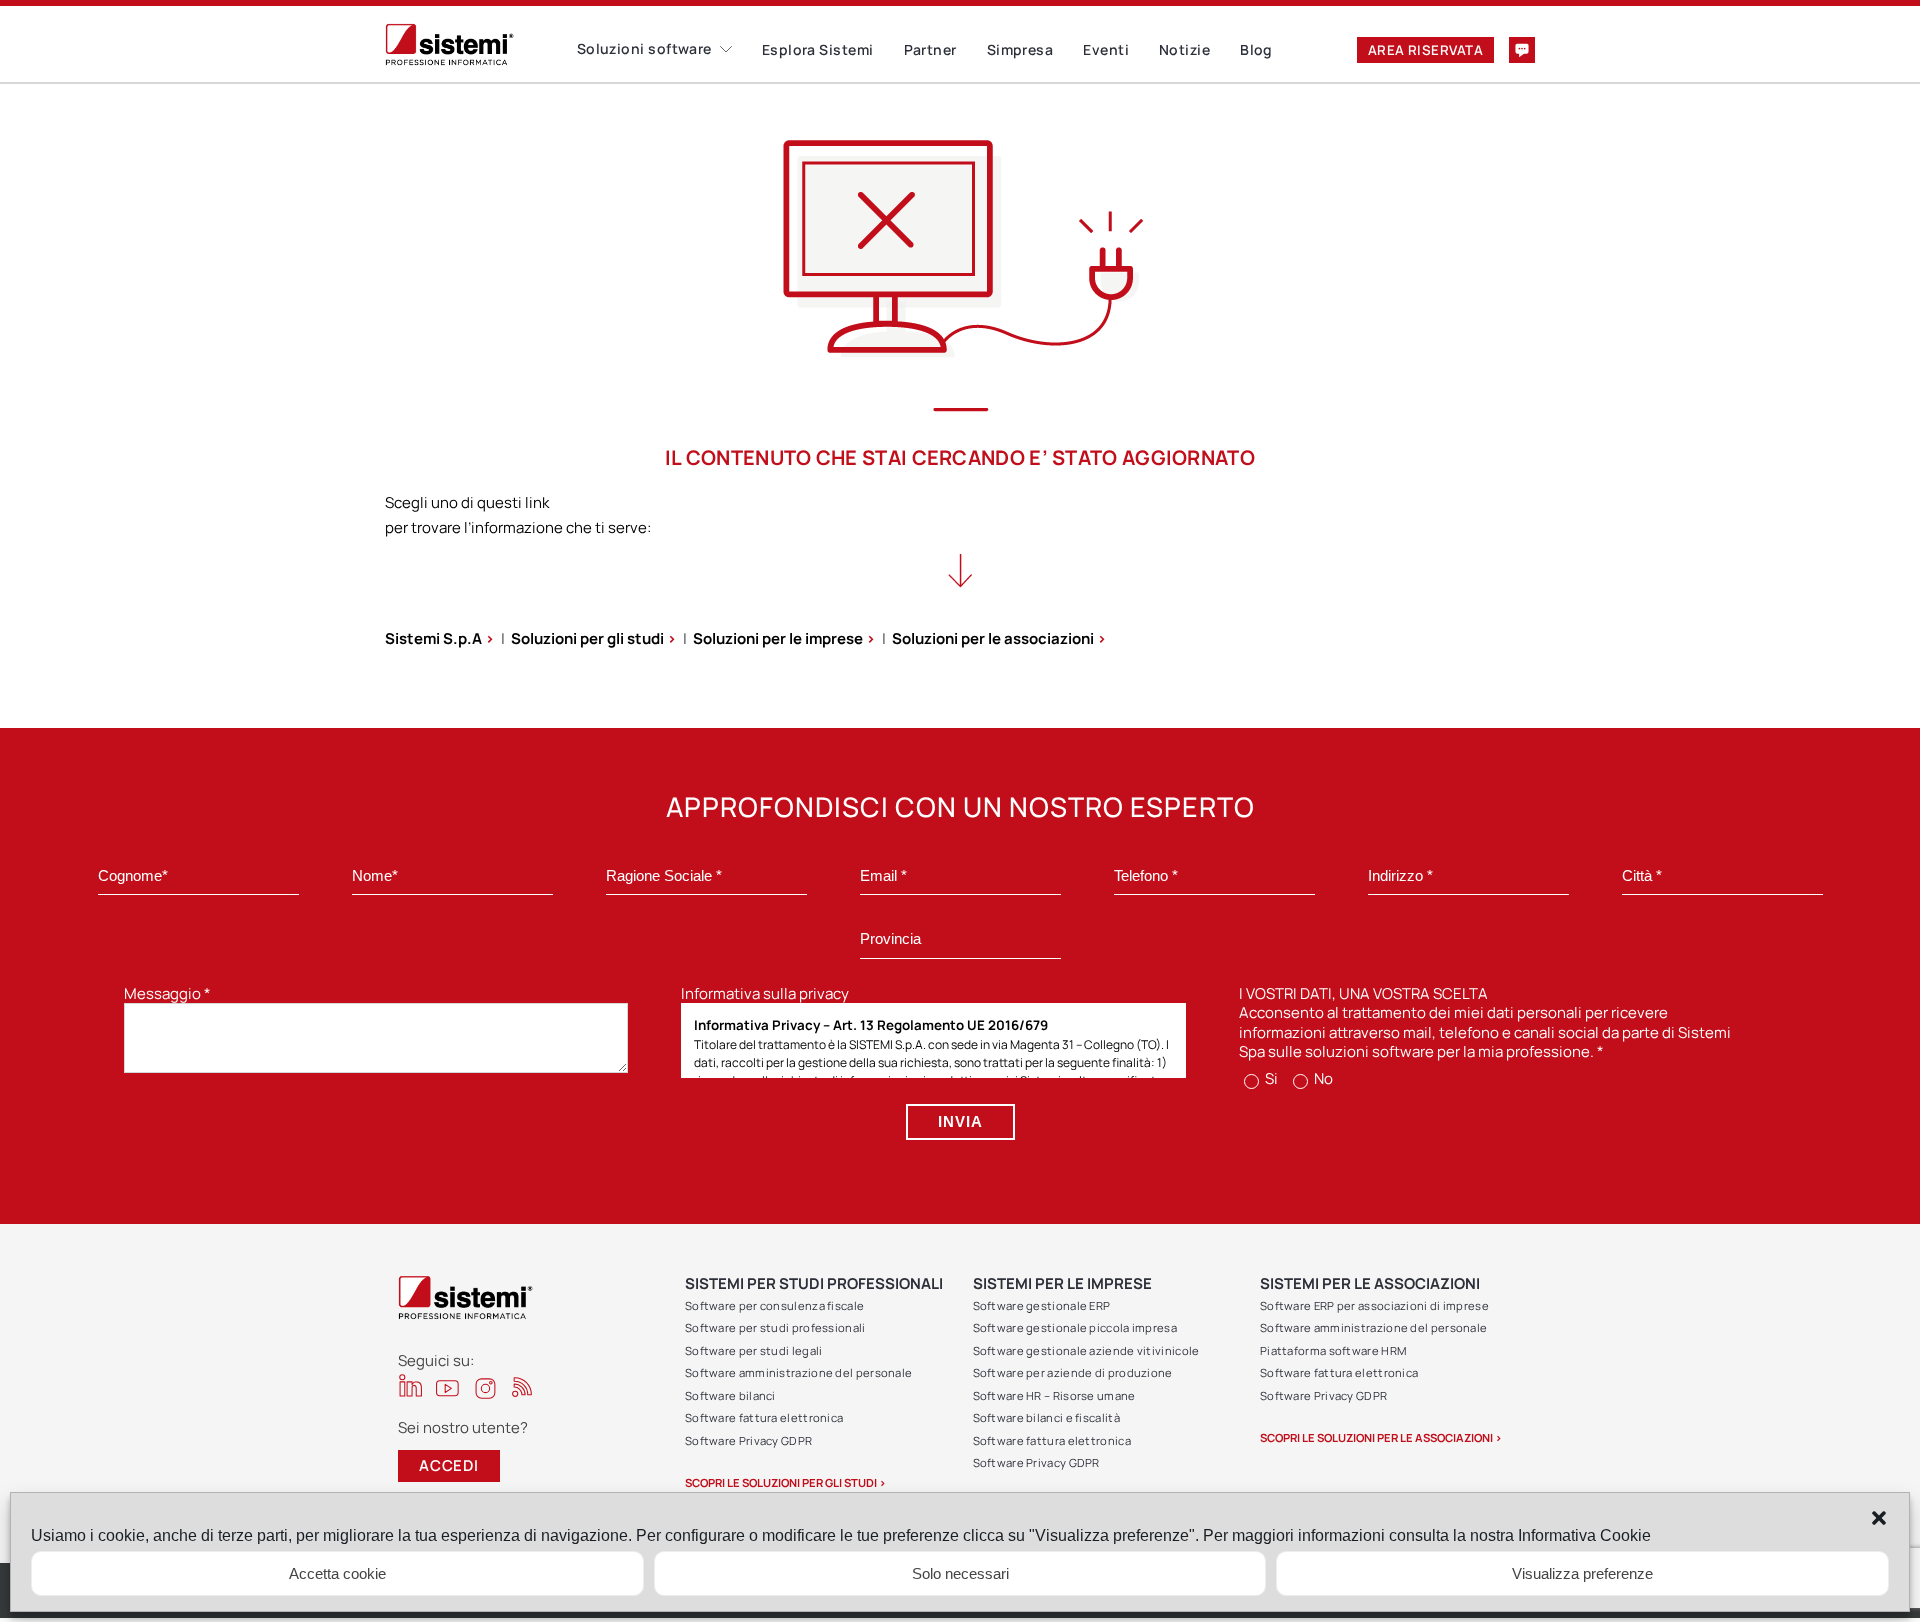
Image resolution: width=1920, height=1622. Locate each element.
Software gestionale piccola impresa (1075, 1327)
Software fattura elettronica (764, 1417)
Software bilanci (730, 1395)
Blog (1256, 49)
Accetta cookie (337, 1573)
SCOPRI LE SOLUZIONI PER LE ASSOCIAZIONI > (1381, 1437)
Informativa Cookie (1584, 1535)
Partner (930, 49)
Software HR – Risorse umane (1054, 1395)
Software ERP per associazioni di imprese (1374, 1305)
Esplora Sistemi (818, 49)
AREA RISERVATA (1425, 50)
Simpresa (1020, 49)
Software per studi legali (754, 1350)
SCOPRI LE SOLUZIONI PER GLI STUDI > (785, 1482)
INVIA (960, 1121)
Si (1270, 1078)
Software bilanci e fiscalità (1046, 1417)
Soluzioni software (644, 48)
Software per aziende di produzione (1073, 1372)
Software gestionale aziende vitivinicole (1086, 1350)
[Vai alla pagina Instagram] (485, 1388)
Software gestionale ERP (1042, 1305)
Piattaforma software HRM (1333, 1350)
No (1322, 1078)
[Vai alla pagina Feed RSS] (522, 1386)
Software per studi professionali (775, 1327)
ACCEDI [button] (449, 1465)
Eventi (1106, 49)
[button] (1879, 1518)
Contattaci (1522, 50)
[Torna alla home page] (481, 44)
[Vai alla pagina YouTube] (447, 1387)
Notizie (1184, 49)
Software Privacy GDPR (748, 1440)
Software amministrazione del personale (798, 1372)
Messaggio (167, 993)
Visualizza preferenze (1582, 1573)
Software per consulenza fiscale (774, 1305)
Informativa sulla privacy (765, 993)
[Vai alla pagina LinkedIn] (410, 1385)
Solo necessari (960, 1573)
